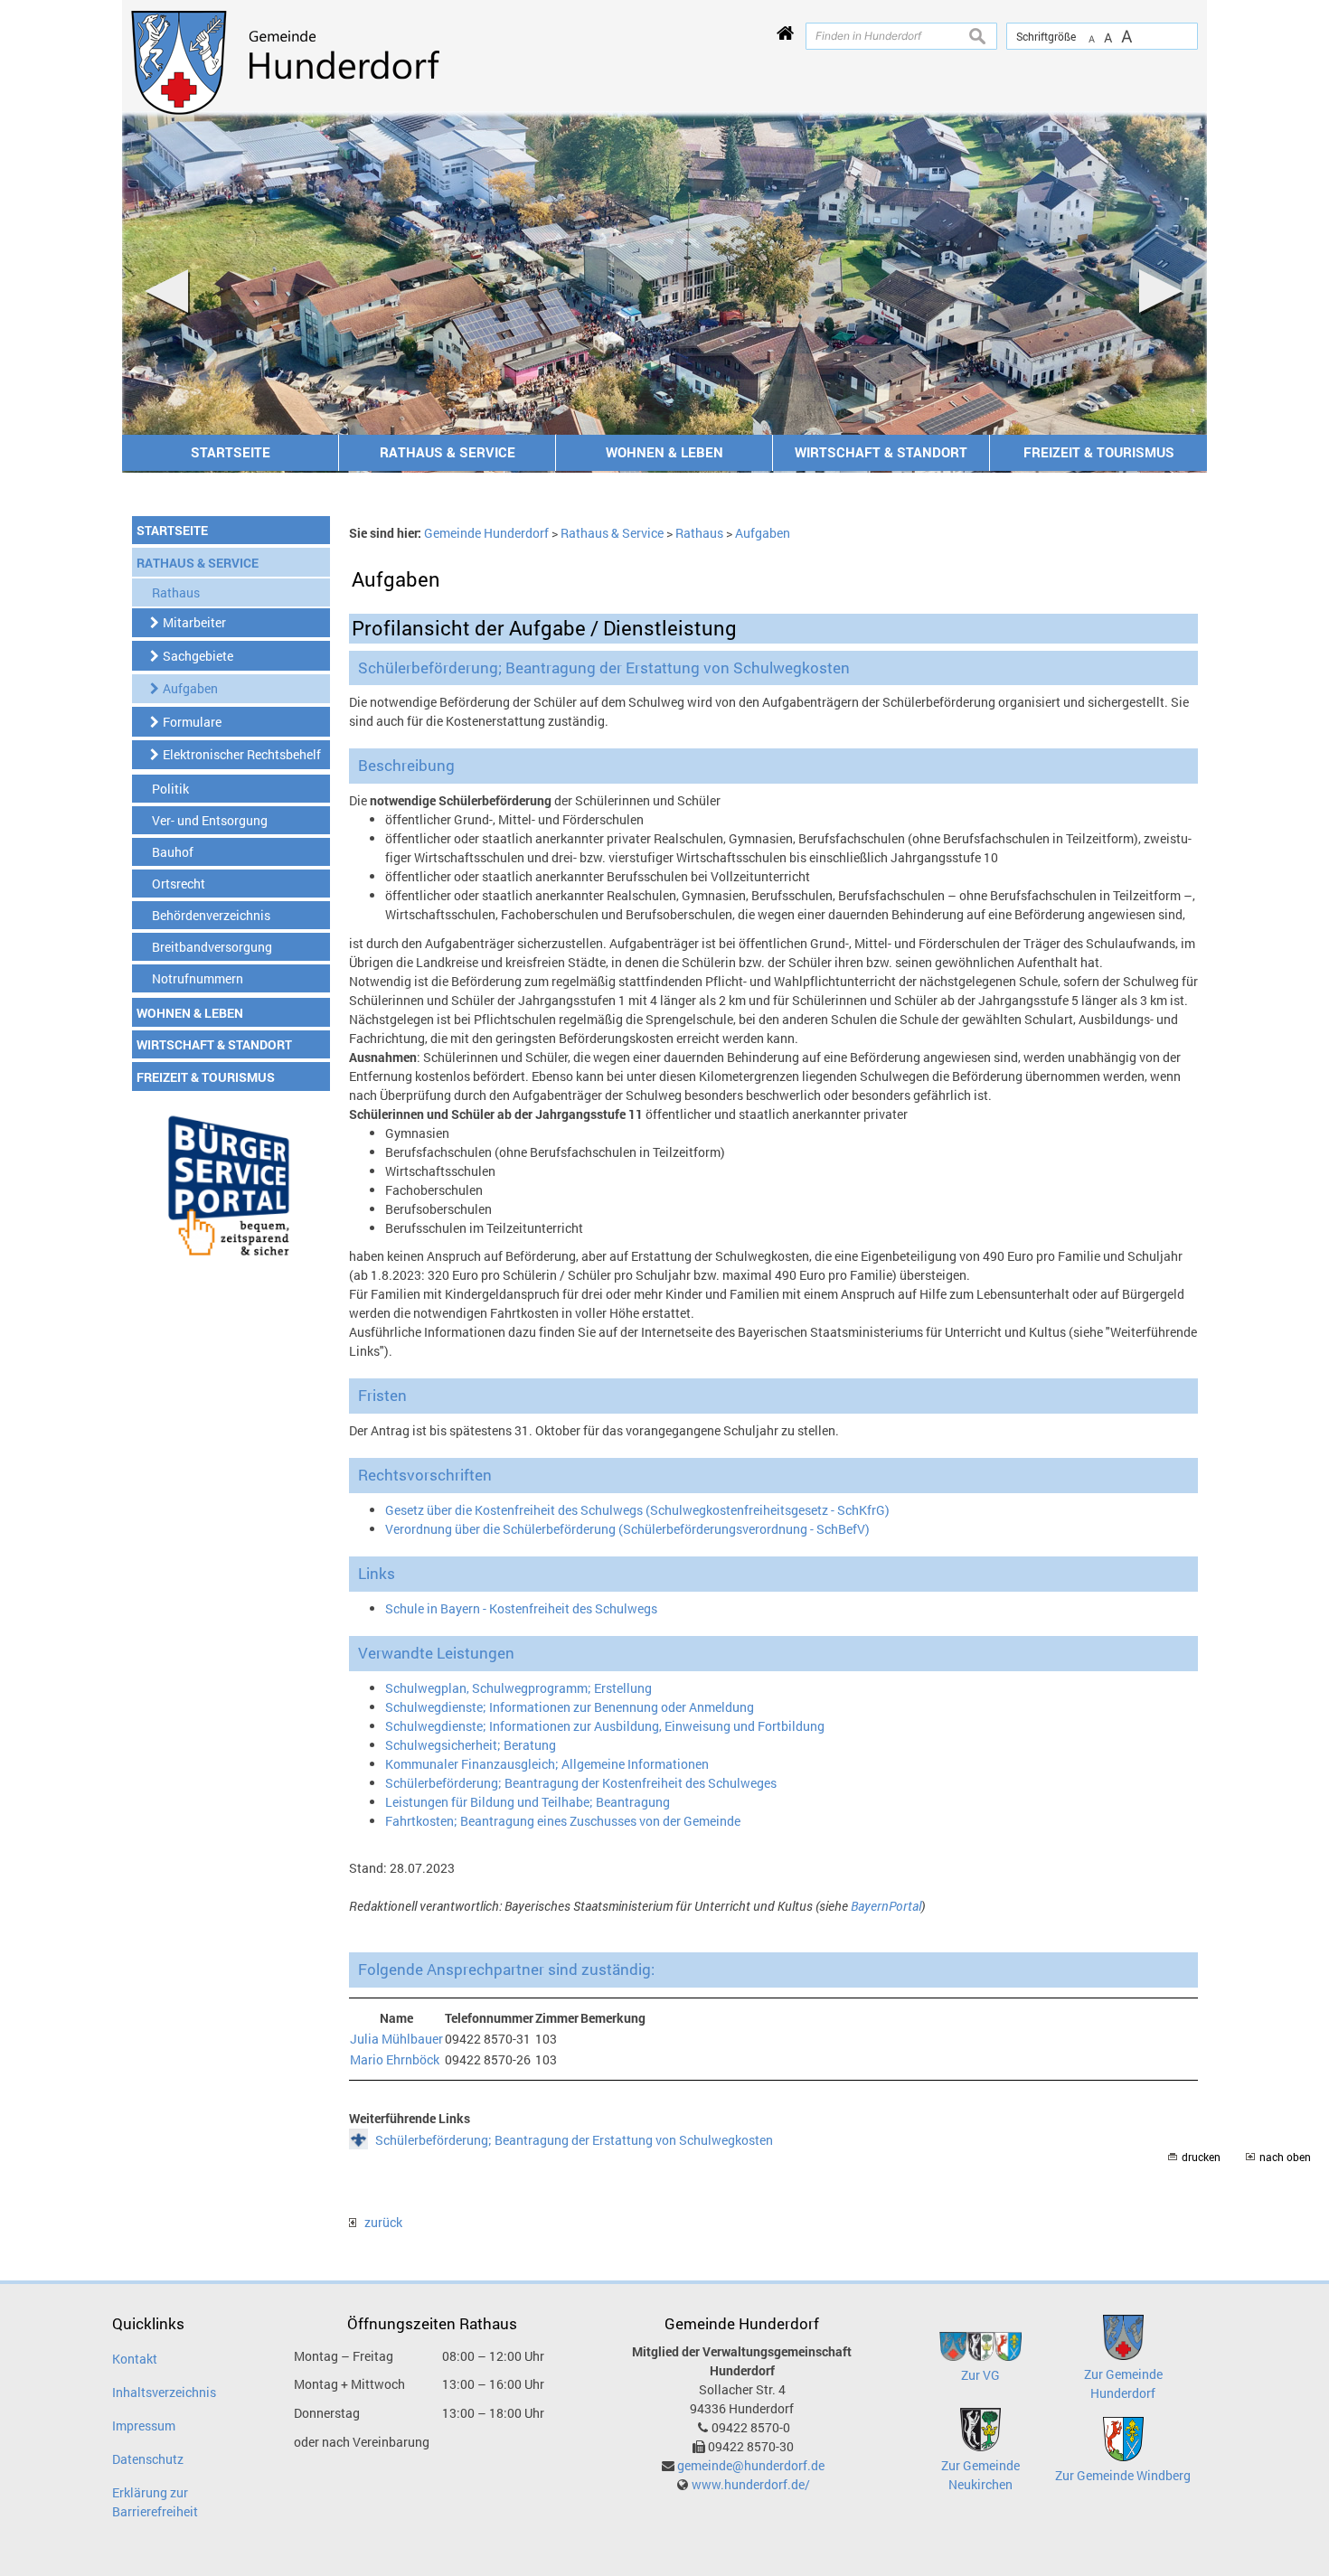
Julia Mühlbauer (396, 2039)
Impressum (144, 2426)
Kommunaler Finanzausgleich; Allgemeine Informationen (547, 1764)
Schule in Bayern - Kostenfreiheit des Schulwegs (521, 1608)
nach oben (1285, 2157)
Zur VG (980, 2375)
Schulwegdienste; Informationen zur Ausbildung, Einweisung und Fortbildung (605, 1726)
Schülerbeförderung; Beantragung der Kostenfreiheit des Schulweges (581, 1783)
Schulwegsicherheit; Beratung (471, 1745)
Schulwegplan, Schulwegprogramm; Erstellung (518, 1688)
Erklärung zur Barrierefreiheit (155, 2502)
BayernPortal (886, 1906)
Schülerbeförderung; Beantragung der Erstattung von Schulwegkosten (574, 2140)
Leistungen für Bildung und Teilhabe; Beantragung (528, 1802)
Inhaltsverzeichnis (164, 2392)
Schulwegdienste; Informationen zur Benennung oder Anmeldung (570, 1707)
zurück (379, 2222)
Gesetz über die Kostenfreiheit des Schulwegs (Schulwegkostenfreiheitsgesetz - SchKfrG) (637, 1510)
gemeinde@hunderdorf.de (751, 2465)
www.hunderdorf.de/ (751, 2484)
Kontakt (135, 2359)
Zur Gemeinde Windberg (1123, 2475)
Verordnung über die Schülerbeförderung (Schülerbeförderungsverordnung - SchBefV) (627, 1529)
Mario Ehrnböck (395, 2059)
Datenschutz (148, 2459)
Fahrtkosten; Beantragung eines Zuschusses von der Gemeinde (563, 1821)
